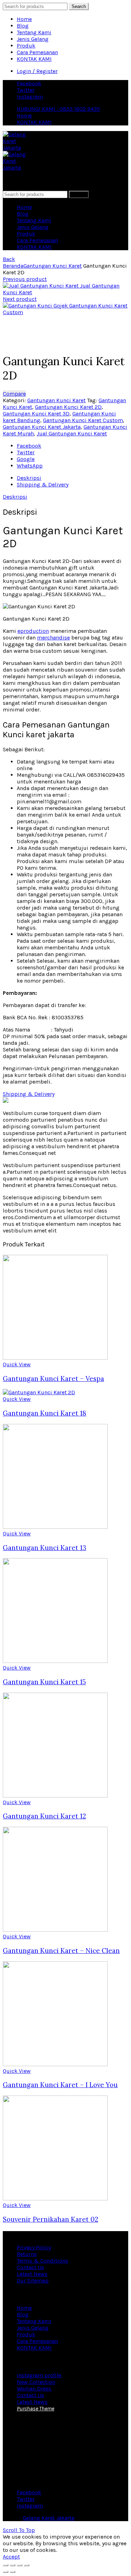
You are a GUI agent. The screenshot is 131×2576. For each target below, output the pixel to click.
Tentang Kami (34, 32)
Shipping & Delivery (43, 484)
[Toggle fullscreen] (20, 2565)
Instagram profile (39, 2375)
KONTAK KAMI (34, 59)
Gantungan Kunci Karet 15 (44, 1682)
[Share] (13, 2565)
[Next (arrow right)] (13, 2572)
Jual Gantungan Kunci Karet (72, 433)
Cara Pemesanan (37, 52)
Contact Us (30, 2267)
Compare (14, 394)
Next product (20, 299)
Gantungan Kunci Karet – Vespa (53, 1379)
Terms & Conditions (42, 2261)
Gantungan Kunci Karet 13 (45, 1548)
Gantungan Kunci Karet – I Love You (60, 2085)
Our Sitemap (33, 2281)
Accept (11, 2557)
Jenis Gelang (33, 39)
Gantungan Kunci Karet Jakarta (42, 427)
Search (79, 6)
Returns (27, 2254)
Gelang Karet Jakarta (49, 2518)
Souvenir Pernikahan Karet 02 (50, 2219)
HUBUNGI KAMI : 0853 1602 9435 (58, 109)
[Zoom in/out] (27, 2565)
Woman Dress (34, 2389)
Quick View (17, 1364)
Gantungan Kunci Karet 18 (45, 1413)
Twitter (26, 90)
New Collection (36, 2382)
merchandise (53, 638)
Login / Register (37, 71)
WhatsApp (30, 466)
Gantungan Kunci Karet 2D (68, 407)
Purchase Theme (35, 2408)
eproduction (33, 631)
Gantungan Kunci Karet (53, 266)
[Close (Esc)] (6, 2565)
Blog (23, 26)
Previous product (25, 279)
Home (24, 19)
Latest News (32, 2274)
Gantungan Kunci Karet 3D (36, 414)
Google (26, 459)
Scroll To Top (19, 2530)
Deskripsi (29, 478)
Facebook (29, 83)
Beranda (13, 266)
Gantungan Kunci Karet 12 (44, 1816)
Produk (26, 46)
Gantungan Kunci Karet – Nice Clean (61, 1951)
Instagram (30, 97)
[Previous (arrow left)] (6, 2572)
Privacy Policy (34, 2247)
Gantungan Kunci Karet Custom (83, 420)
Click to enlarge (23, 343)
